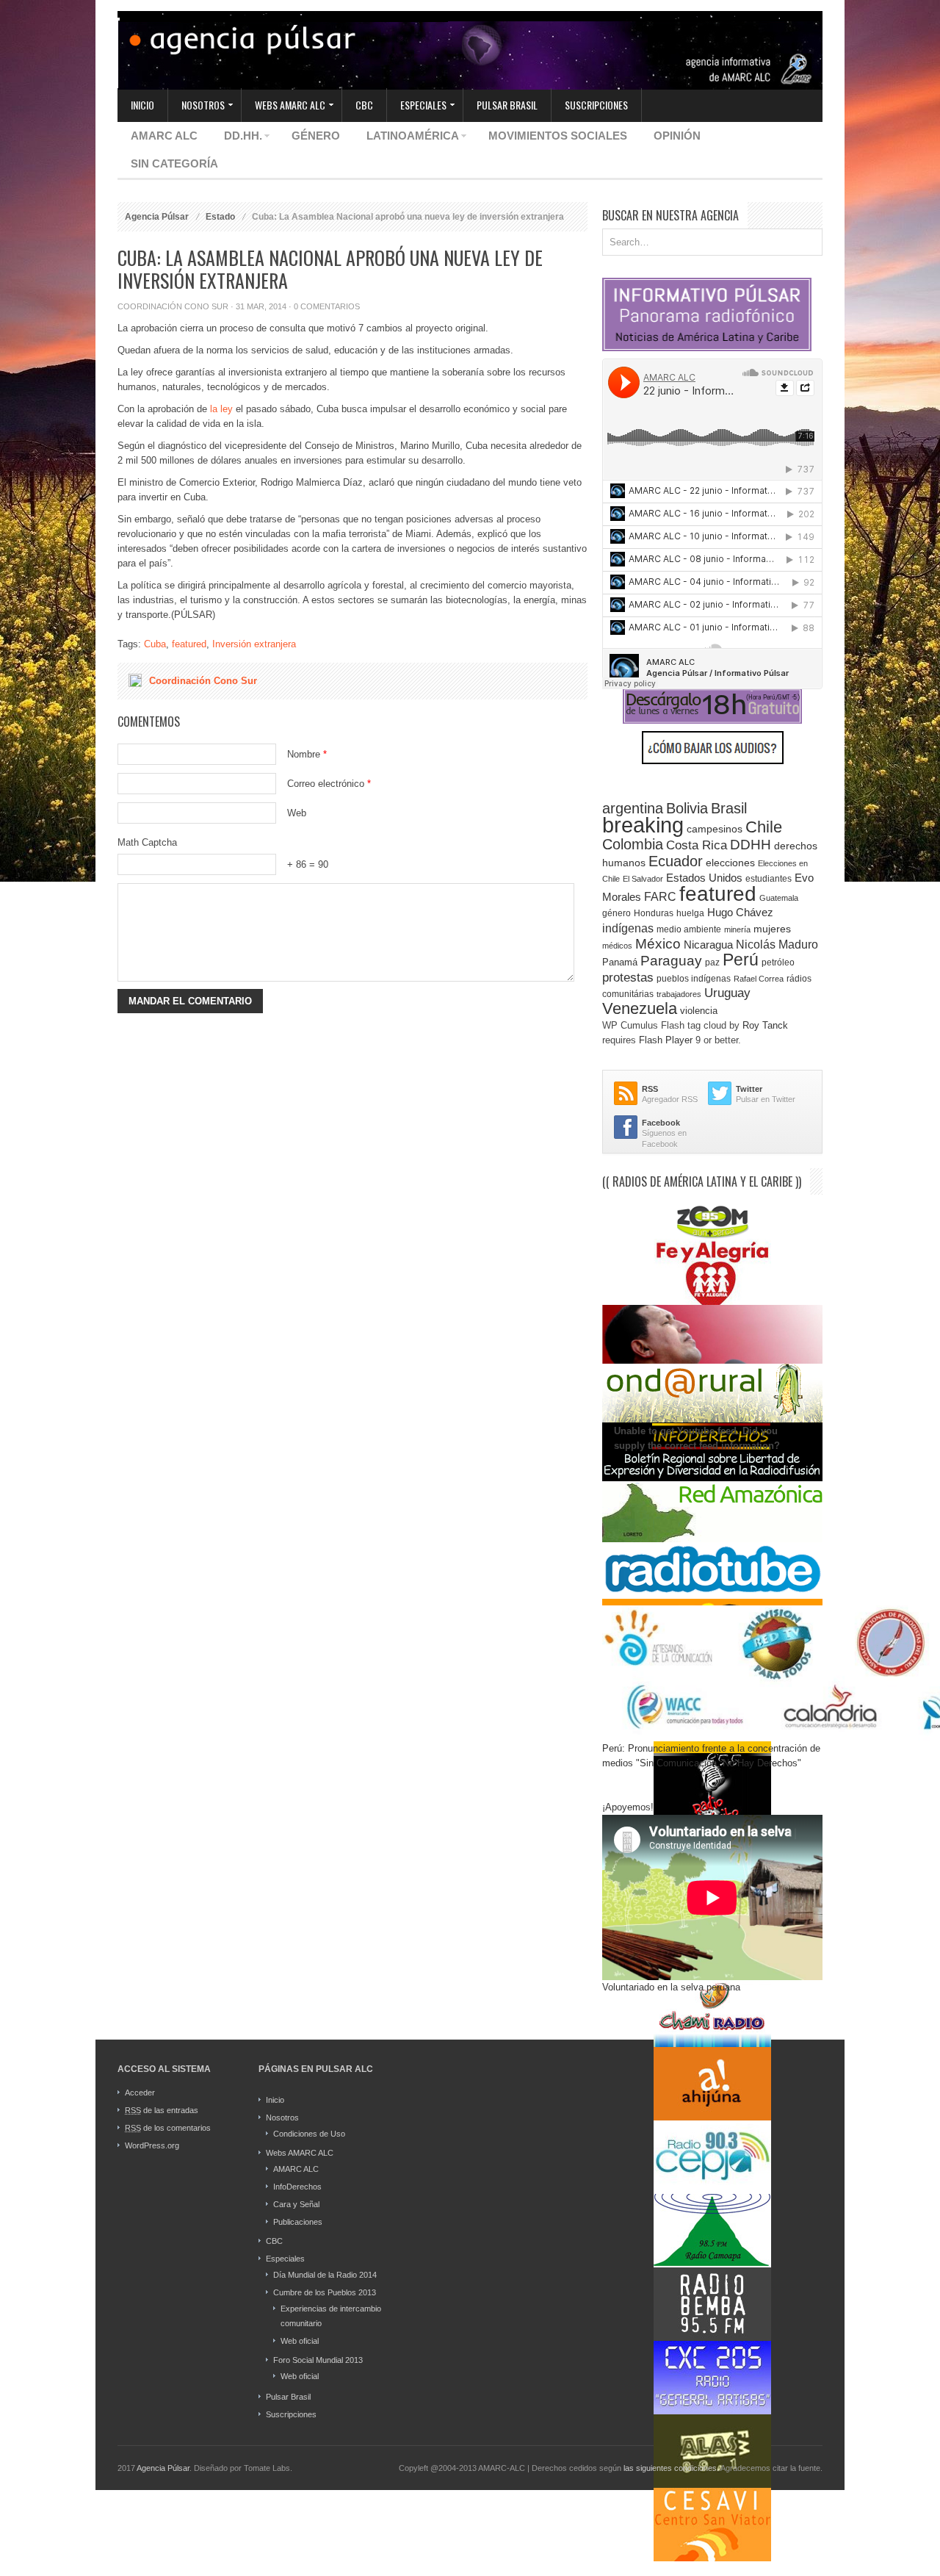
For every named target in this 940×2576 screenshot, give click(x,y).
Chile (764, 827)
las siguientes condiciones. (672, 2468)
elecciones (730, 863)
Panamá (620, 962)
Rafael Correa (759, 979)
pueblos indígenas (694, 979)
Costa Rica (697, 845)
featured (189, 644)
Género (316, 136)
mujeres (772, 929)
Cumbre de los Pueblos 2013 (325, 2292)
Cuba (155, 644)
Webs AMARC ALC (283, 106)
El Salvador (643, 879)
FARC (660, 897)
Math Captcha (147, 842)
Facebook (661, 1123)
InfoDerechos (297, 2187)
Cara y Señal (296, 2204)
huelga (690, 913)
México (658, 944)
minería (737, 929)
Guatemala (779, 898)
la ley (221, 409)
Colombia (633, 844)
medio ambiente (689, 929)
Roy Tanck (765, 1025)
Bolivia (687, 808)
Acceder (140, 2093)
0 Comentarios (327, 306)
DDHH (751, 845)
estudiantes (769, 879)
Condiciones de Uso (309, 2134)
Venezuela (640, 1008)
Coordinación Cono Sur (173, 306)
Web (297, 813)
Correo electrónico (329, 784)
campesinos (715, 829)
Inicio (142, 105)
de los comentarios (168, 2128)
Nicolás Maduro (777, 944)
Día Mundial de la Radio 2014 (325, 2275)
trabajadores (679, 994)
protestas (628, 977)
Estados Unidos (704, 878)
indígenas (628, 928)
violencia (699, 1011)
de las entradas (162, 2110)
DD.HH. (236, 138)
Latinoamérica (406, 138)
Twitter (749, 1089)
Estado (220, 217)
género (617, 913)
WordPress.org (152, 2145)
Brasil (729, 808)
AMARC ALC (164, 136)
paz (712, 962)
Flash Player (666, 1040)
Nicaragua (708, 945)
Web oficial (300, 2341)
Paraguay (671, 961)
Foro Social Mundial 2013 (318, 2360)
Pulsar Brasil (507, 105)
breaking (643, 825)
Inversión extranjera (254, 644)
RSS (650, 1089)
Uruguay (727, 993)
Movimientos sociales (558, 136)
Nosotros (196, 106)
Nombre (307, 754)
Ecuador (676, 861)
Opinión (677, 136)
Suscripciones (596, 105)
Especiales (417, 106)
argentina (633, 808)
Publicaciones (298, 2222)
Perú (741, 960)
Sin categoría (174, 163)
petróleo (778, 963)
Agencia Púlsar (157, 217)
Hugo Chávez (740, 913)
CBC (364, 105)
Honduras (654, 913)
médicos (617, 946)
